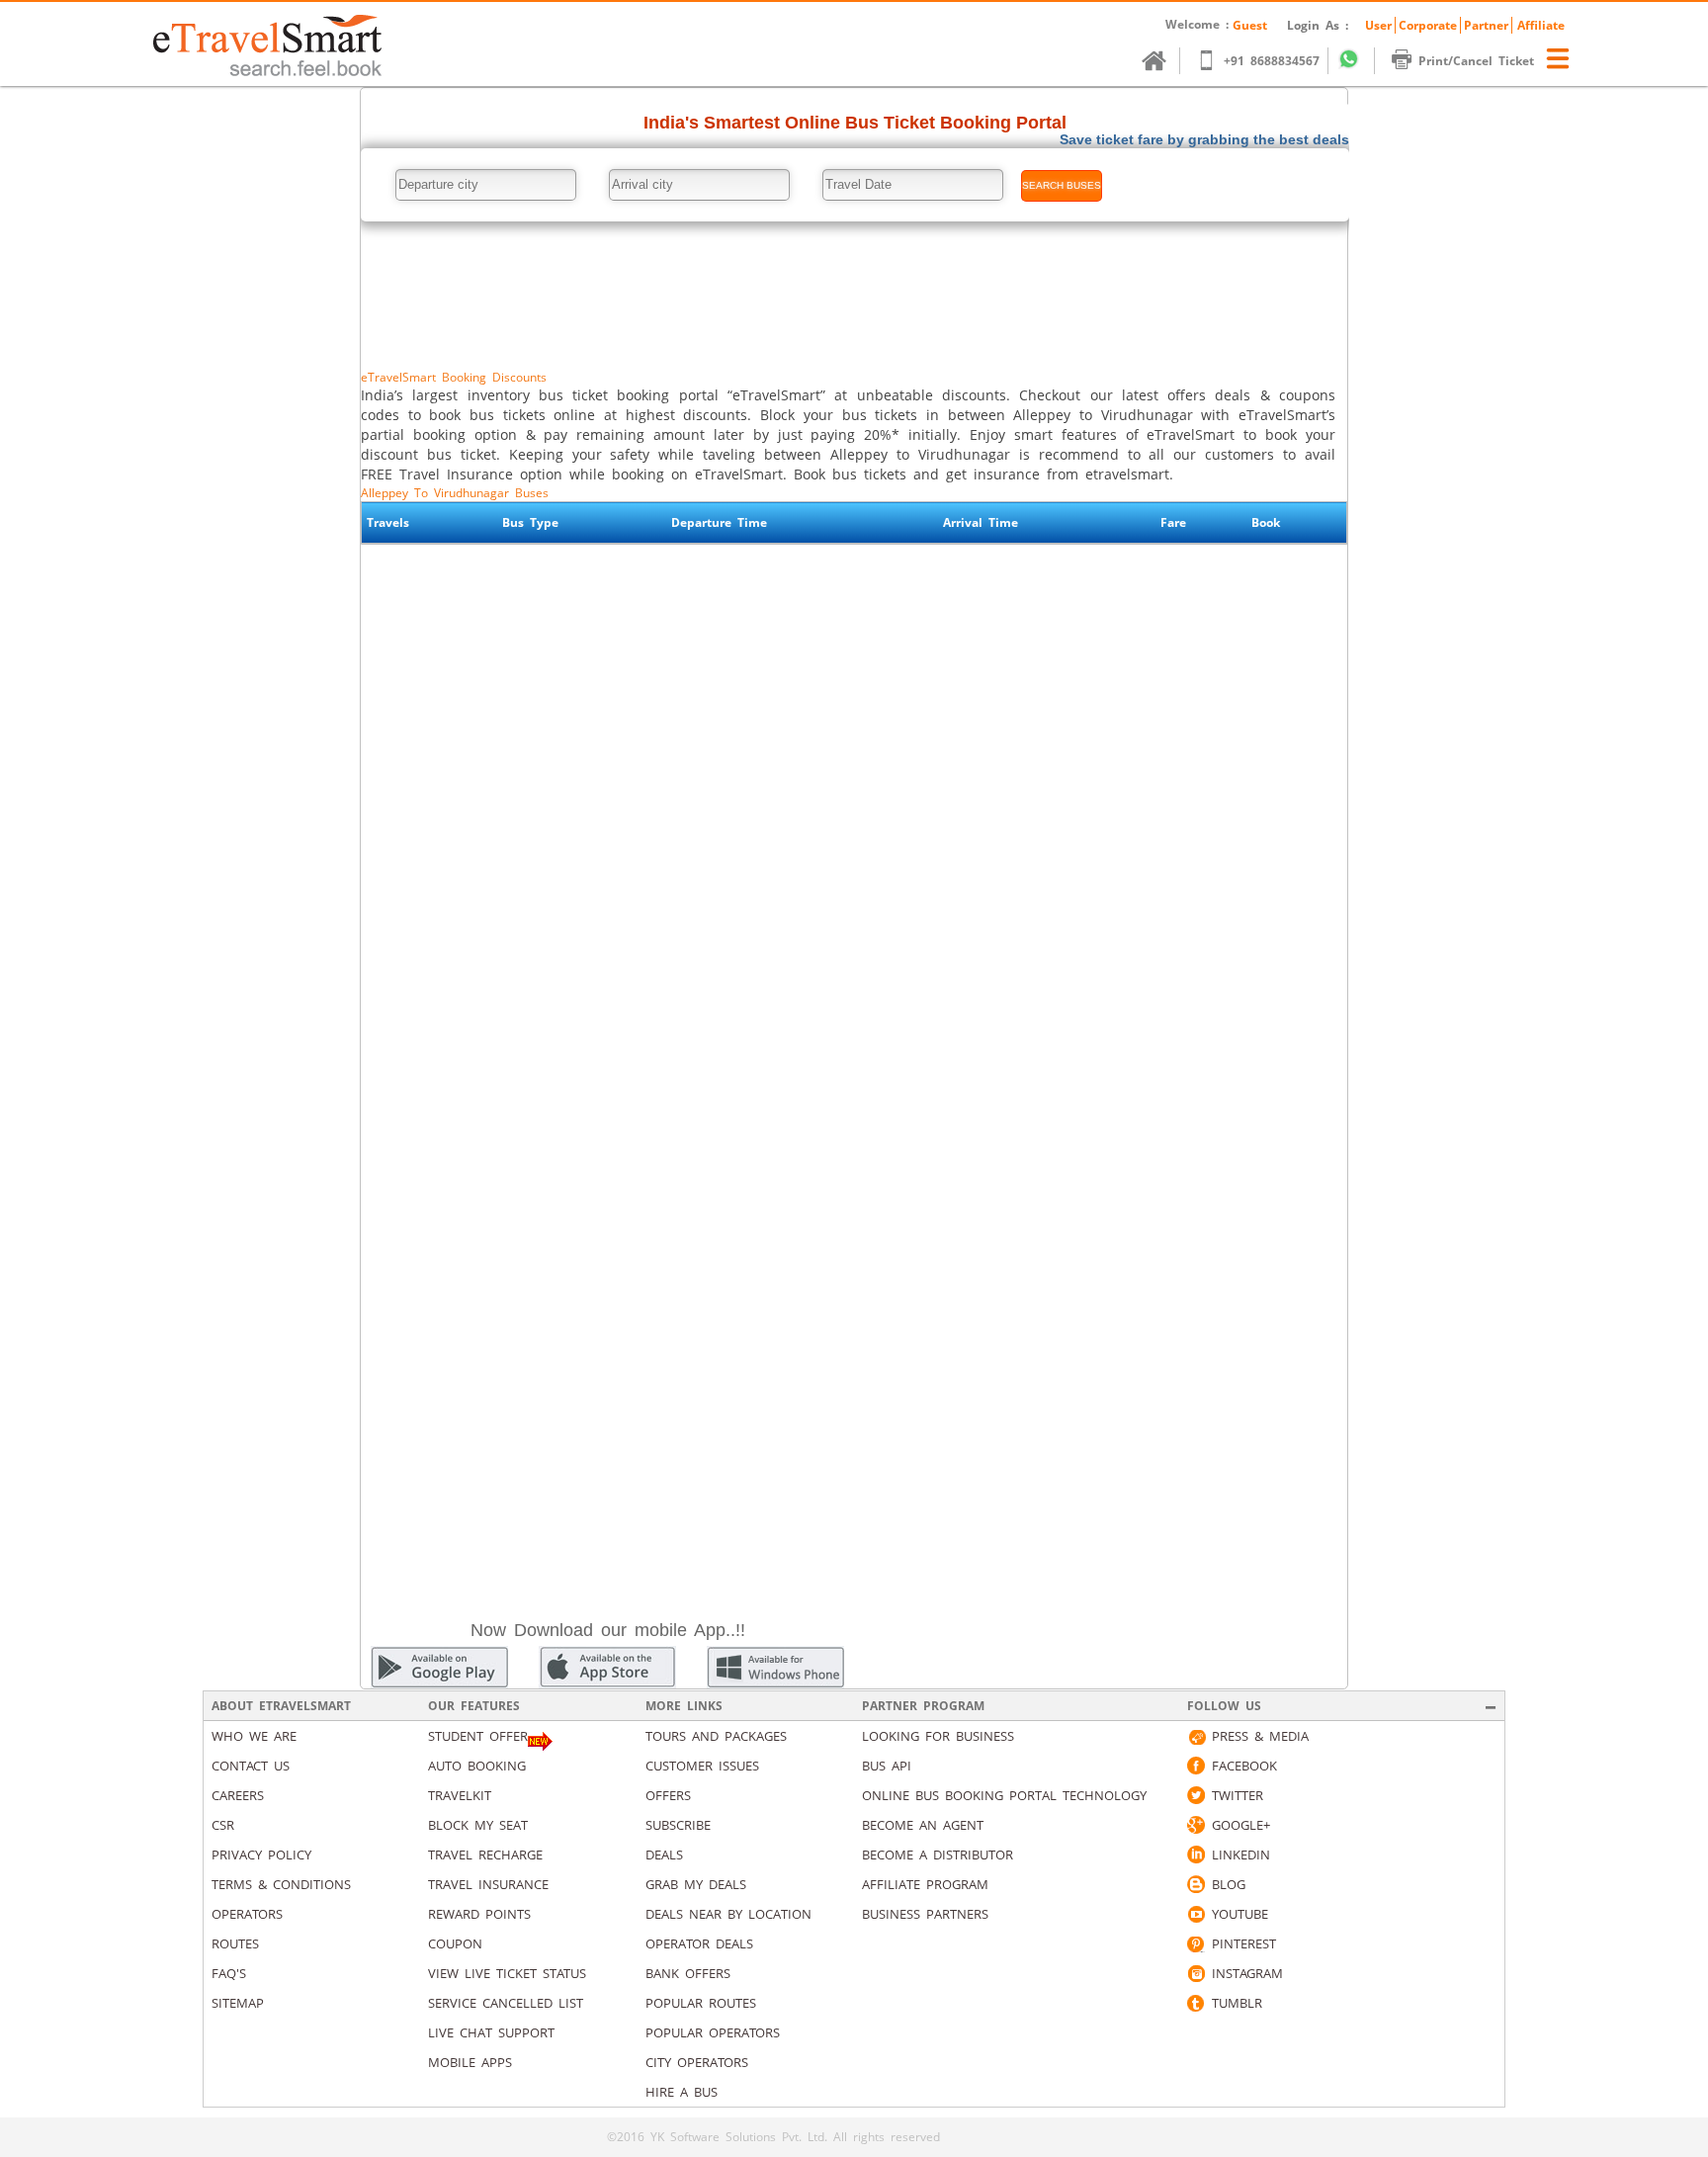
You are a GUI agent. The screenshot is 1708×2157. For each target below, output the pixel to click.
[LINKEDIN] (1196, 1855)
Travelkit (460, 1795)
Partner (1486, 25)
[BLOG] (1196, 1884)
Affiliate (1541, 25)
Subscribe (678, 1825)
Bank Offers (688, 1973)
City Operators (697, 2062)
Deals (664, 1855)
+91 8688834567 (1272, 61)
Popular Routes (701, 2003)
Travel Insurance (488, 1884)
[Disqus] (854, 820)
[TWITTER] (1196, 1795)
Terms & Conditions (281, 1884)
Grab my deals (696, 1884)
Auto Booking (477, 1766)
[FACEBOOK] (1196, 1766)
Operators (247, 1914)
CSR (223, 1825)
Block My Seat (478, 1825)
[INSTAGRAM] (1196, 1973)
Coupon (455, 1943)
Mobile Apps (470, 2062)
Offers (668, 1795)
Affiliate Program (925, 1884)
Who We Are (254, 1736)
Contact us (251, 1766)
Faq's (229, 1973)
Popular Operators (713, 2032)
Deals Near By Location (728, 1914)
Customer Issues (702, 1766)
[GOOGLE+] (1196, 1825)
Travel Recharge (485, 1855)
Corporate (1428, 25)
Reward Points (479, 1914)
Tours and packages (716, 1736)
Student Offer (478, 1736)
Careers (238, 1795)
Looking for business (938, 1736)
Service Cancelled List (506, 2003)
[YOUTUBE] (1196, 1914)
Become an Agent (923, 1825)
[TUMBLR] (1196, 2003)
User (1378, 25)
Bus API (887, 1766)
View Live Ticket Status (507, 1973)
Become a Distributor (938, 1855)
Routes (235, 1943)
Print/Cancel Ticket (1476, 61)
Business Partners (925, 1914)
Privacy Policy (261, 1855)
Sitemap (238, 2003)
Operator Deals (699, 1943)
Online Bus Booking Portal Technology (1004, 1795)
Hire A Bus (682, 2092)
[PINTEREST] (1196, 1943)
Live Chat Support (491, 2032)
